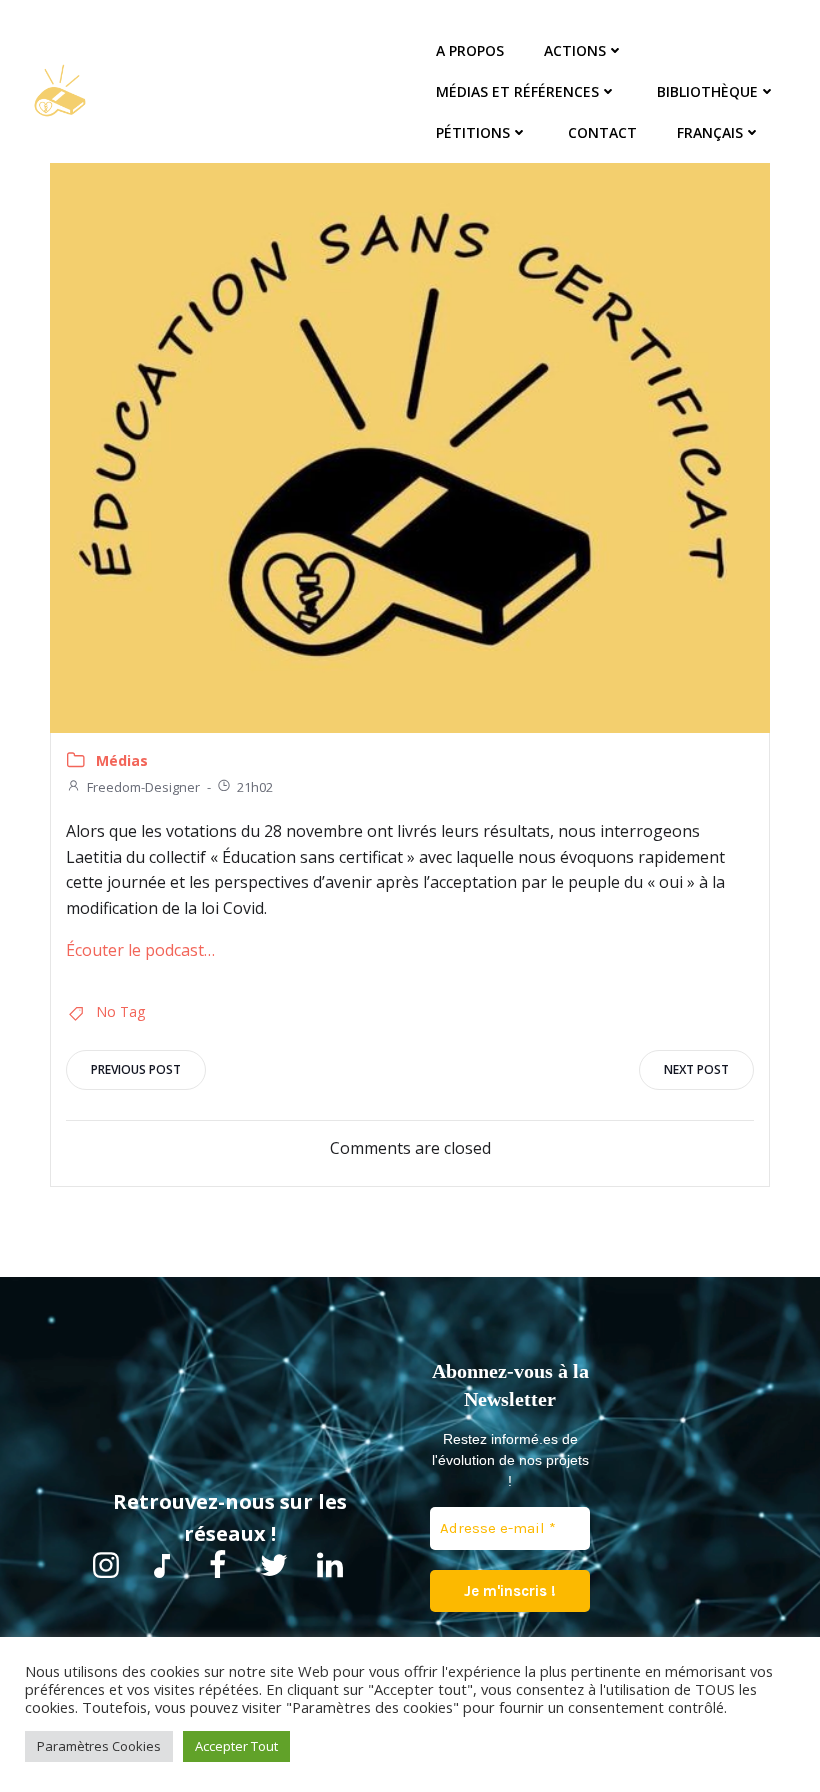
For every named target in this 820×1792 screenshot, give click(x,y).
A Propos (470, 50)
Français (710, 132)
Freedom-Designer (143, 787)
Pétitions (473, 132)
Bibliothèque (707, 91)
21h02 (255, 787)
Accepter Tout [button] (236, 1746)
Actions (575, 50)
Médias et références (517, 91)
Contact (602, 132)
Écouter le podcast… (140, 950)
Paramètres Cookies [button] (99, 1746)
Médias (122, 760)
